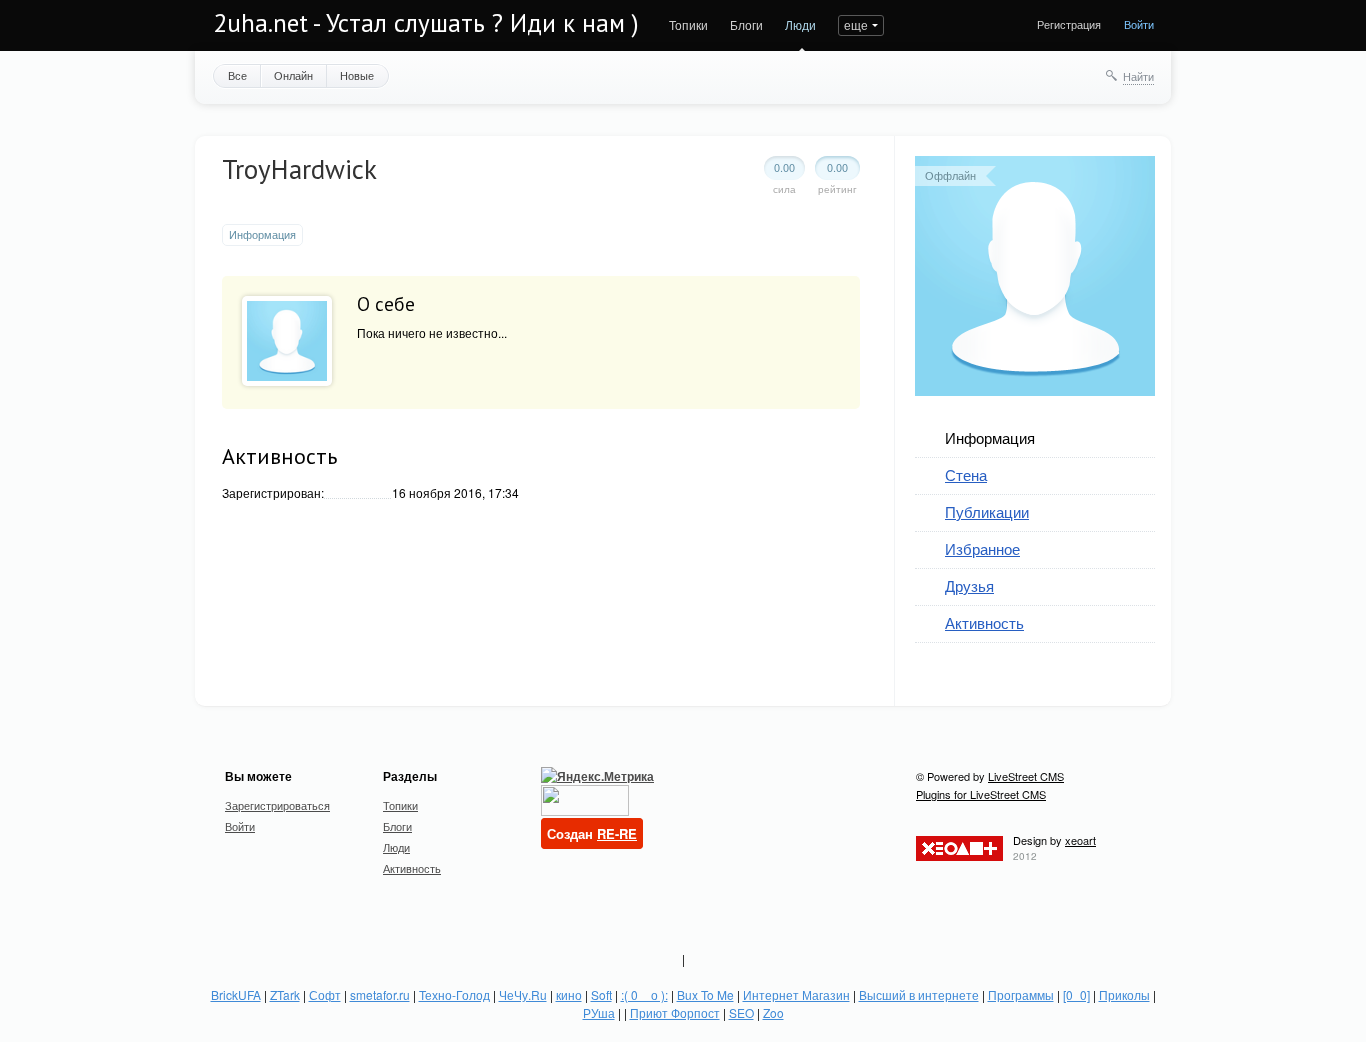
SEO (741, 1012)
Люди (800, 24)
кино (569, 994)
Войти (1139, 24)
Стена (966, 474)
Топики (688, 24)
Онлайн (293, 75)
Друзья (969, 585)
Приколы (1124, 994)
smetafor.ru (380, 994)
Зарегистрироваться (277, 805)
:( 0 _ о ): (644, 994)
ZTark (285, 994)
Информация (990, 437)
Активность (984, 622)
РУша (599, 1012)
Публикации (987, 511)
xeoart (1080, 840)
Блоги (746, 24)
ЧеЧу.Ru (523, 994)
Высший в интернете (919, 994)
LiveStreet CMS (1026, 776)
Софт (325, 994)
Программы (1021, 994)
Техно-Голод (454, 994)
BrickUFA (236, 994)
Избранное (982, 548)
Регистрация (1069, 24)
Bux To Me (705, 994)
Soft (601, 994)
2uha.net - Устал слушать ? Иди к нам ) (426, 23)
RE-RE (617, 833)
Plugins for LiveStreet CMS (981, 794)
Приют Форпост (675, 1012)
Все (237, 75)
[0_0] (1076, 994)
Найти (1138, 76)
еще (856, 24)
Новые (357, 75)
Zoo (773, 1012)
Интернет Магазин (796, 994)
